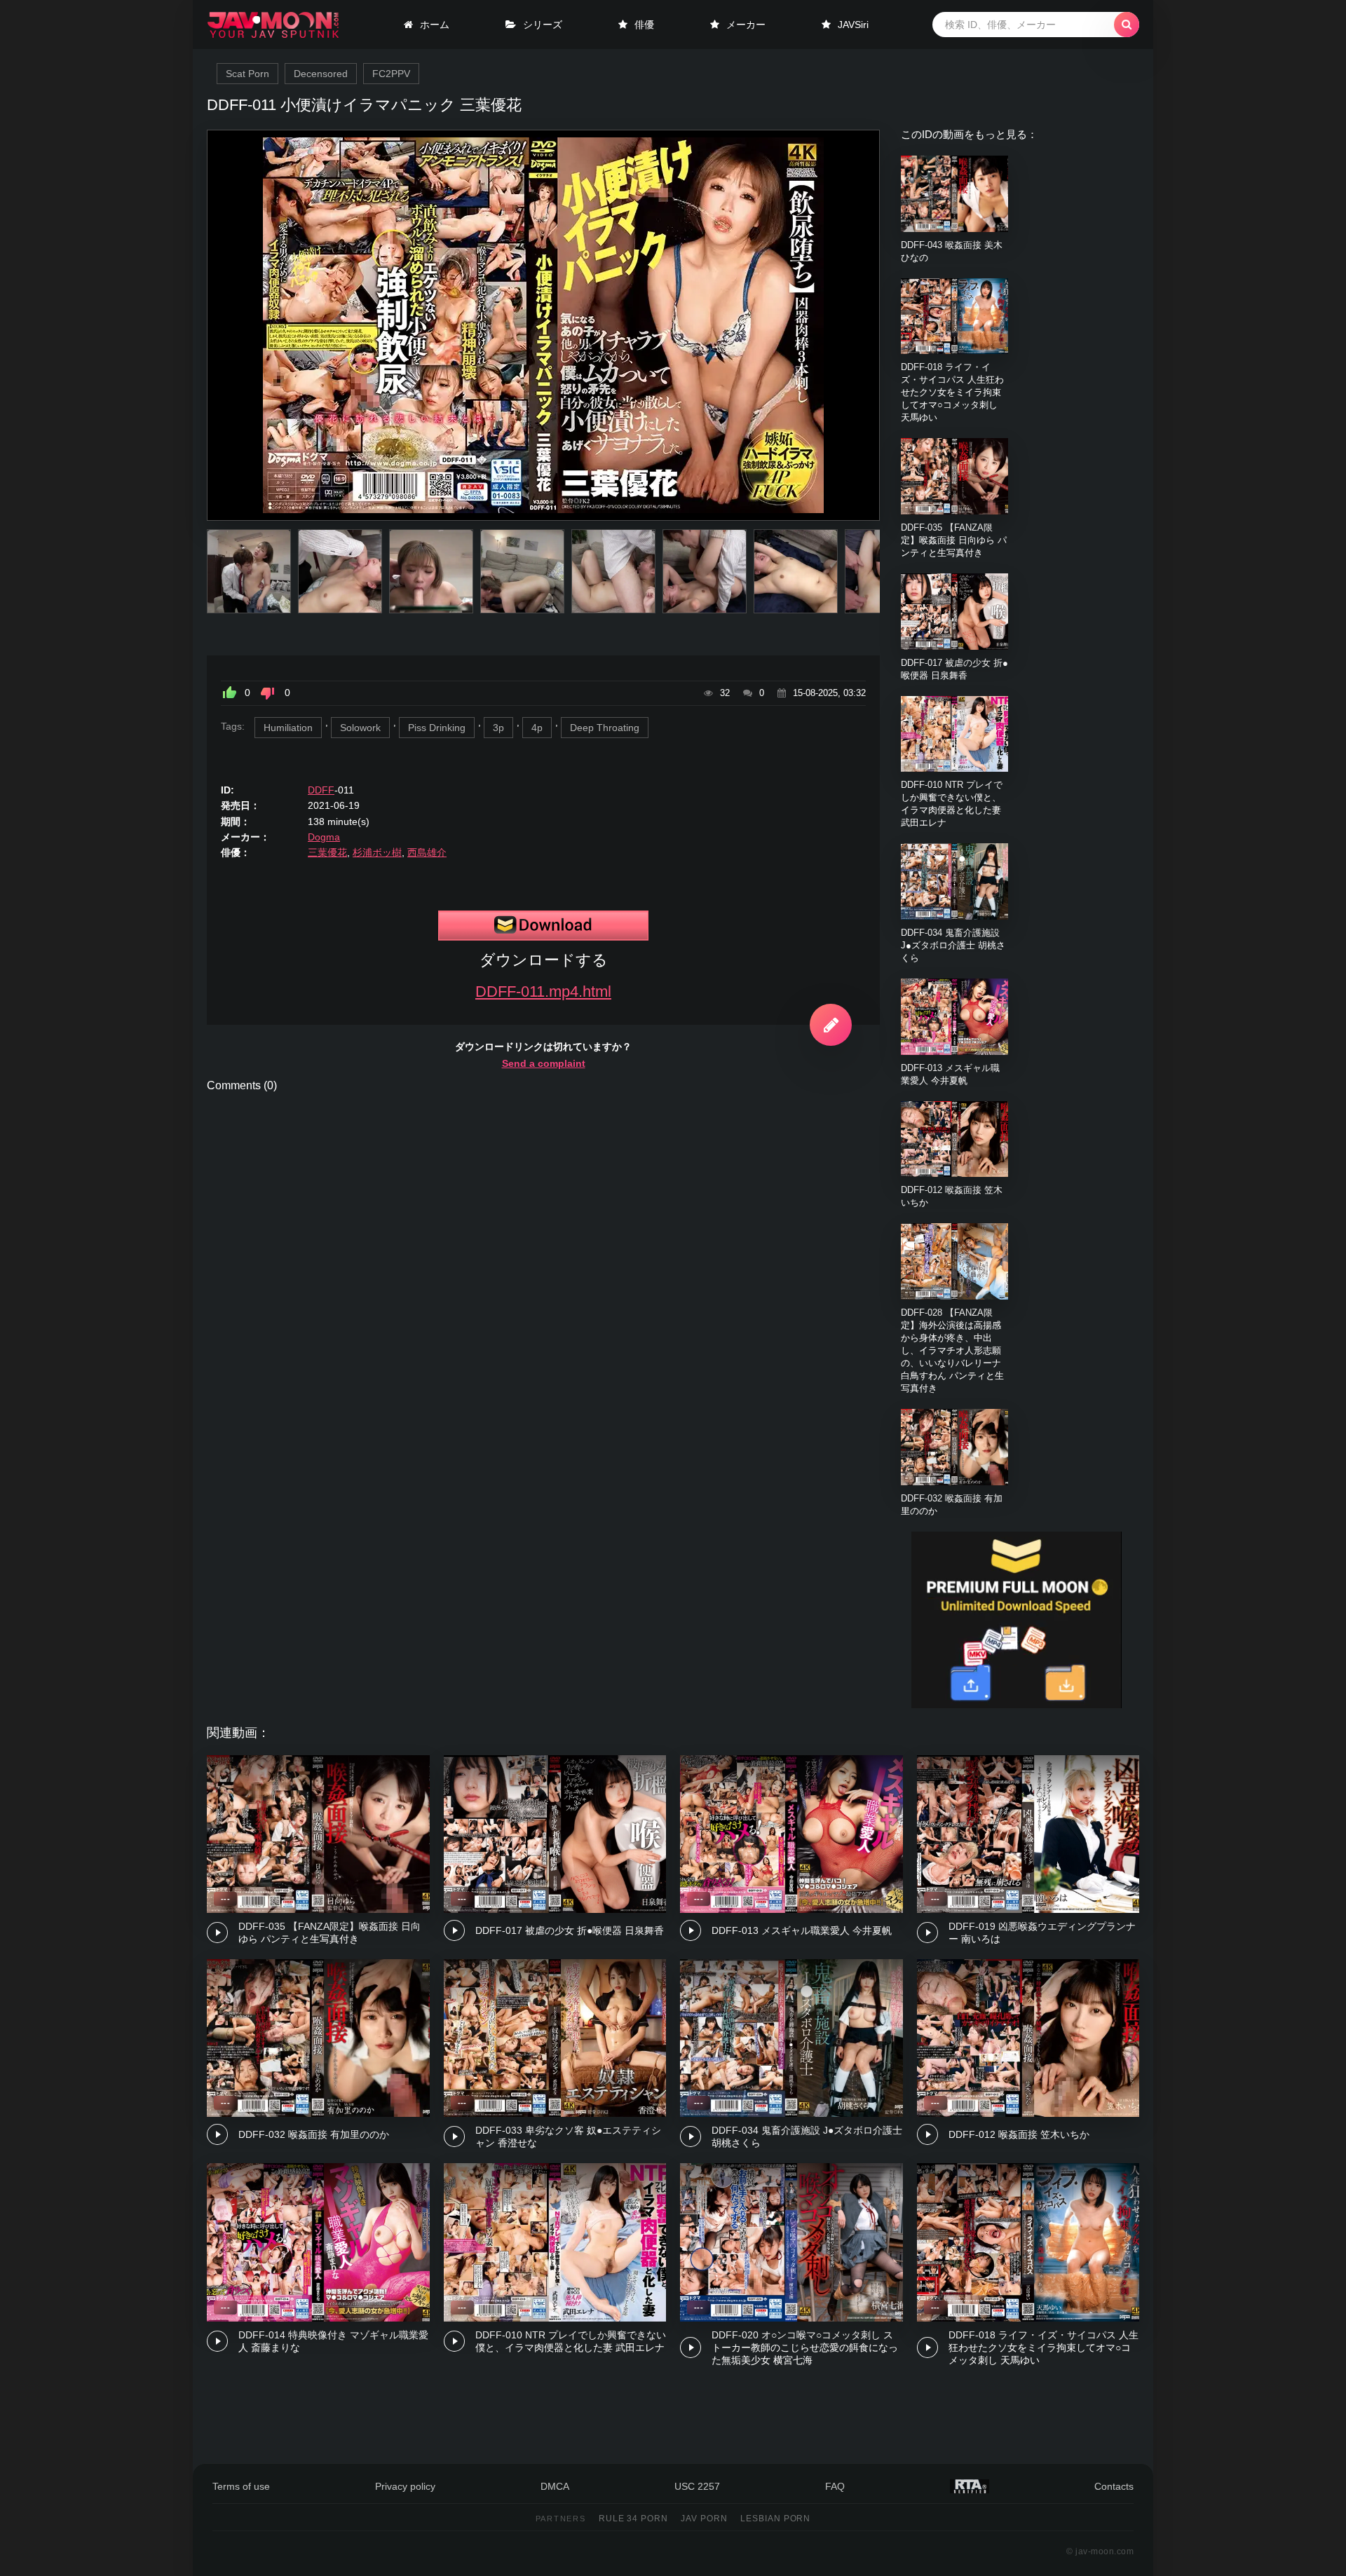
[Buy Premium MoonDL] (1017, 1705)
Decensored (321, 74)
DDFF (321, 790)
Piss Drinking (437, 728)
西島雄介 (427, 852)
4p (537, 728)
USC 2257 (697, 2486)
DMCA (555, 2486)
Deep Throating (605, 728)
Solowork (360, 728)
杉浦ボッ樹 (377, 852)
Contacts (1114, 2486)
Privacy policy (405, 2486)
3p (498, 728)
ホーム (435, 25)
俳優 (644, 25)
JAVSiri (853, 25)
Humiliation (288, 728)
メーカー (746, 25)
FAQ (835, 2486)
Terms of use (241, 2486)
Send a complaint (544, 1063)
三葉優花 (327, 852)
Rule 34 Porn (634, 2519)
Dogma (324, 837)
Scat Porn (247, 74)
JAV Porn (704, 2519)
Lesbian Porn (776, 2519)
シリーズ (543, 25)
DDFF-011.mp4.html (543, 991)
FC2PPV (391, 74)
